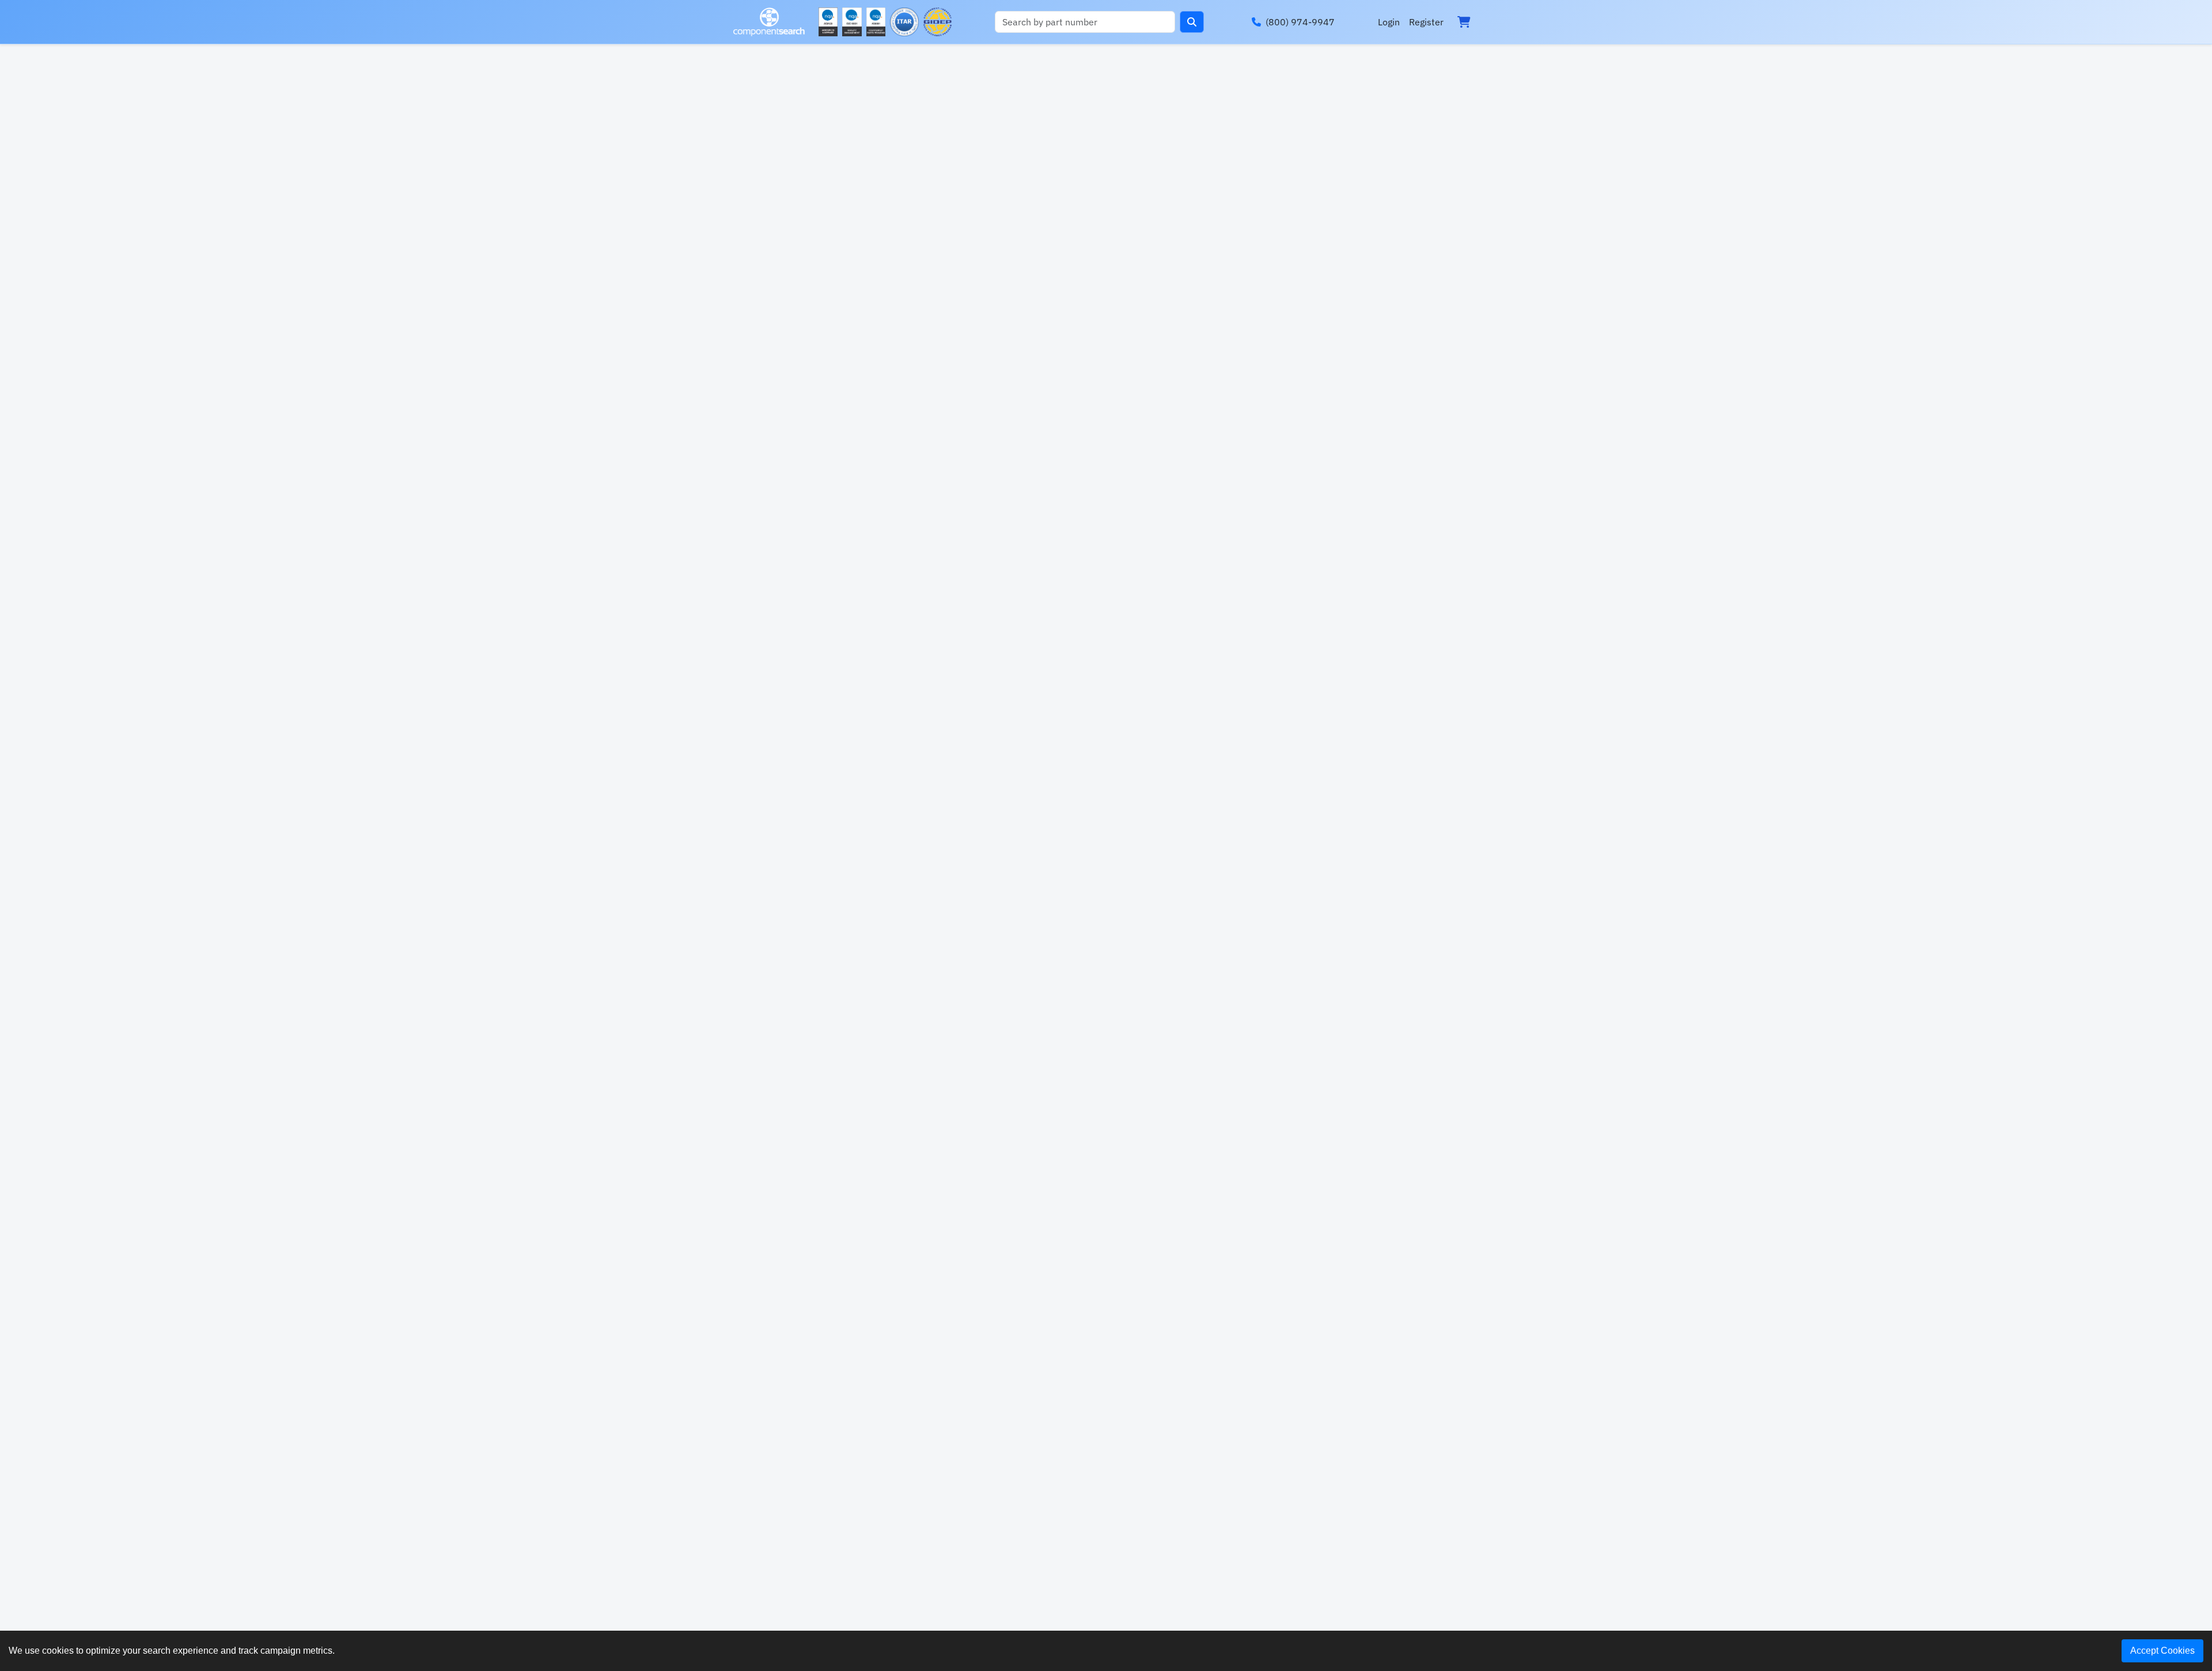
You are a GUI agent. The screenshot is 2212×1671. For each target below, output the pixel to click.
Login (1389, 22)
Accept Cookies (2162, 1651)
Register (1426, 22)
